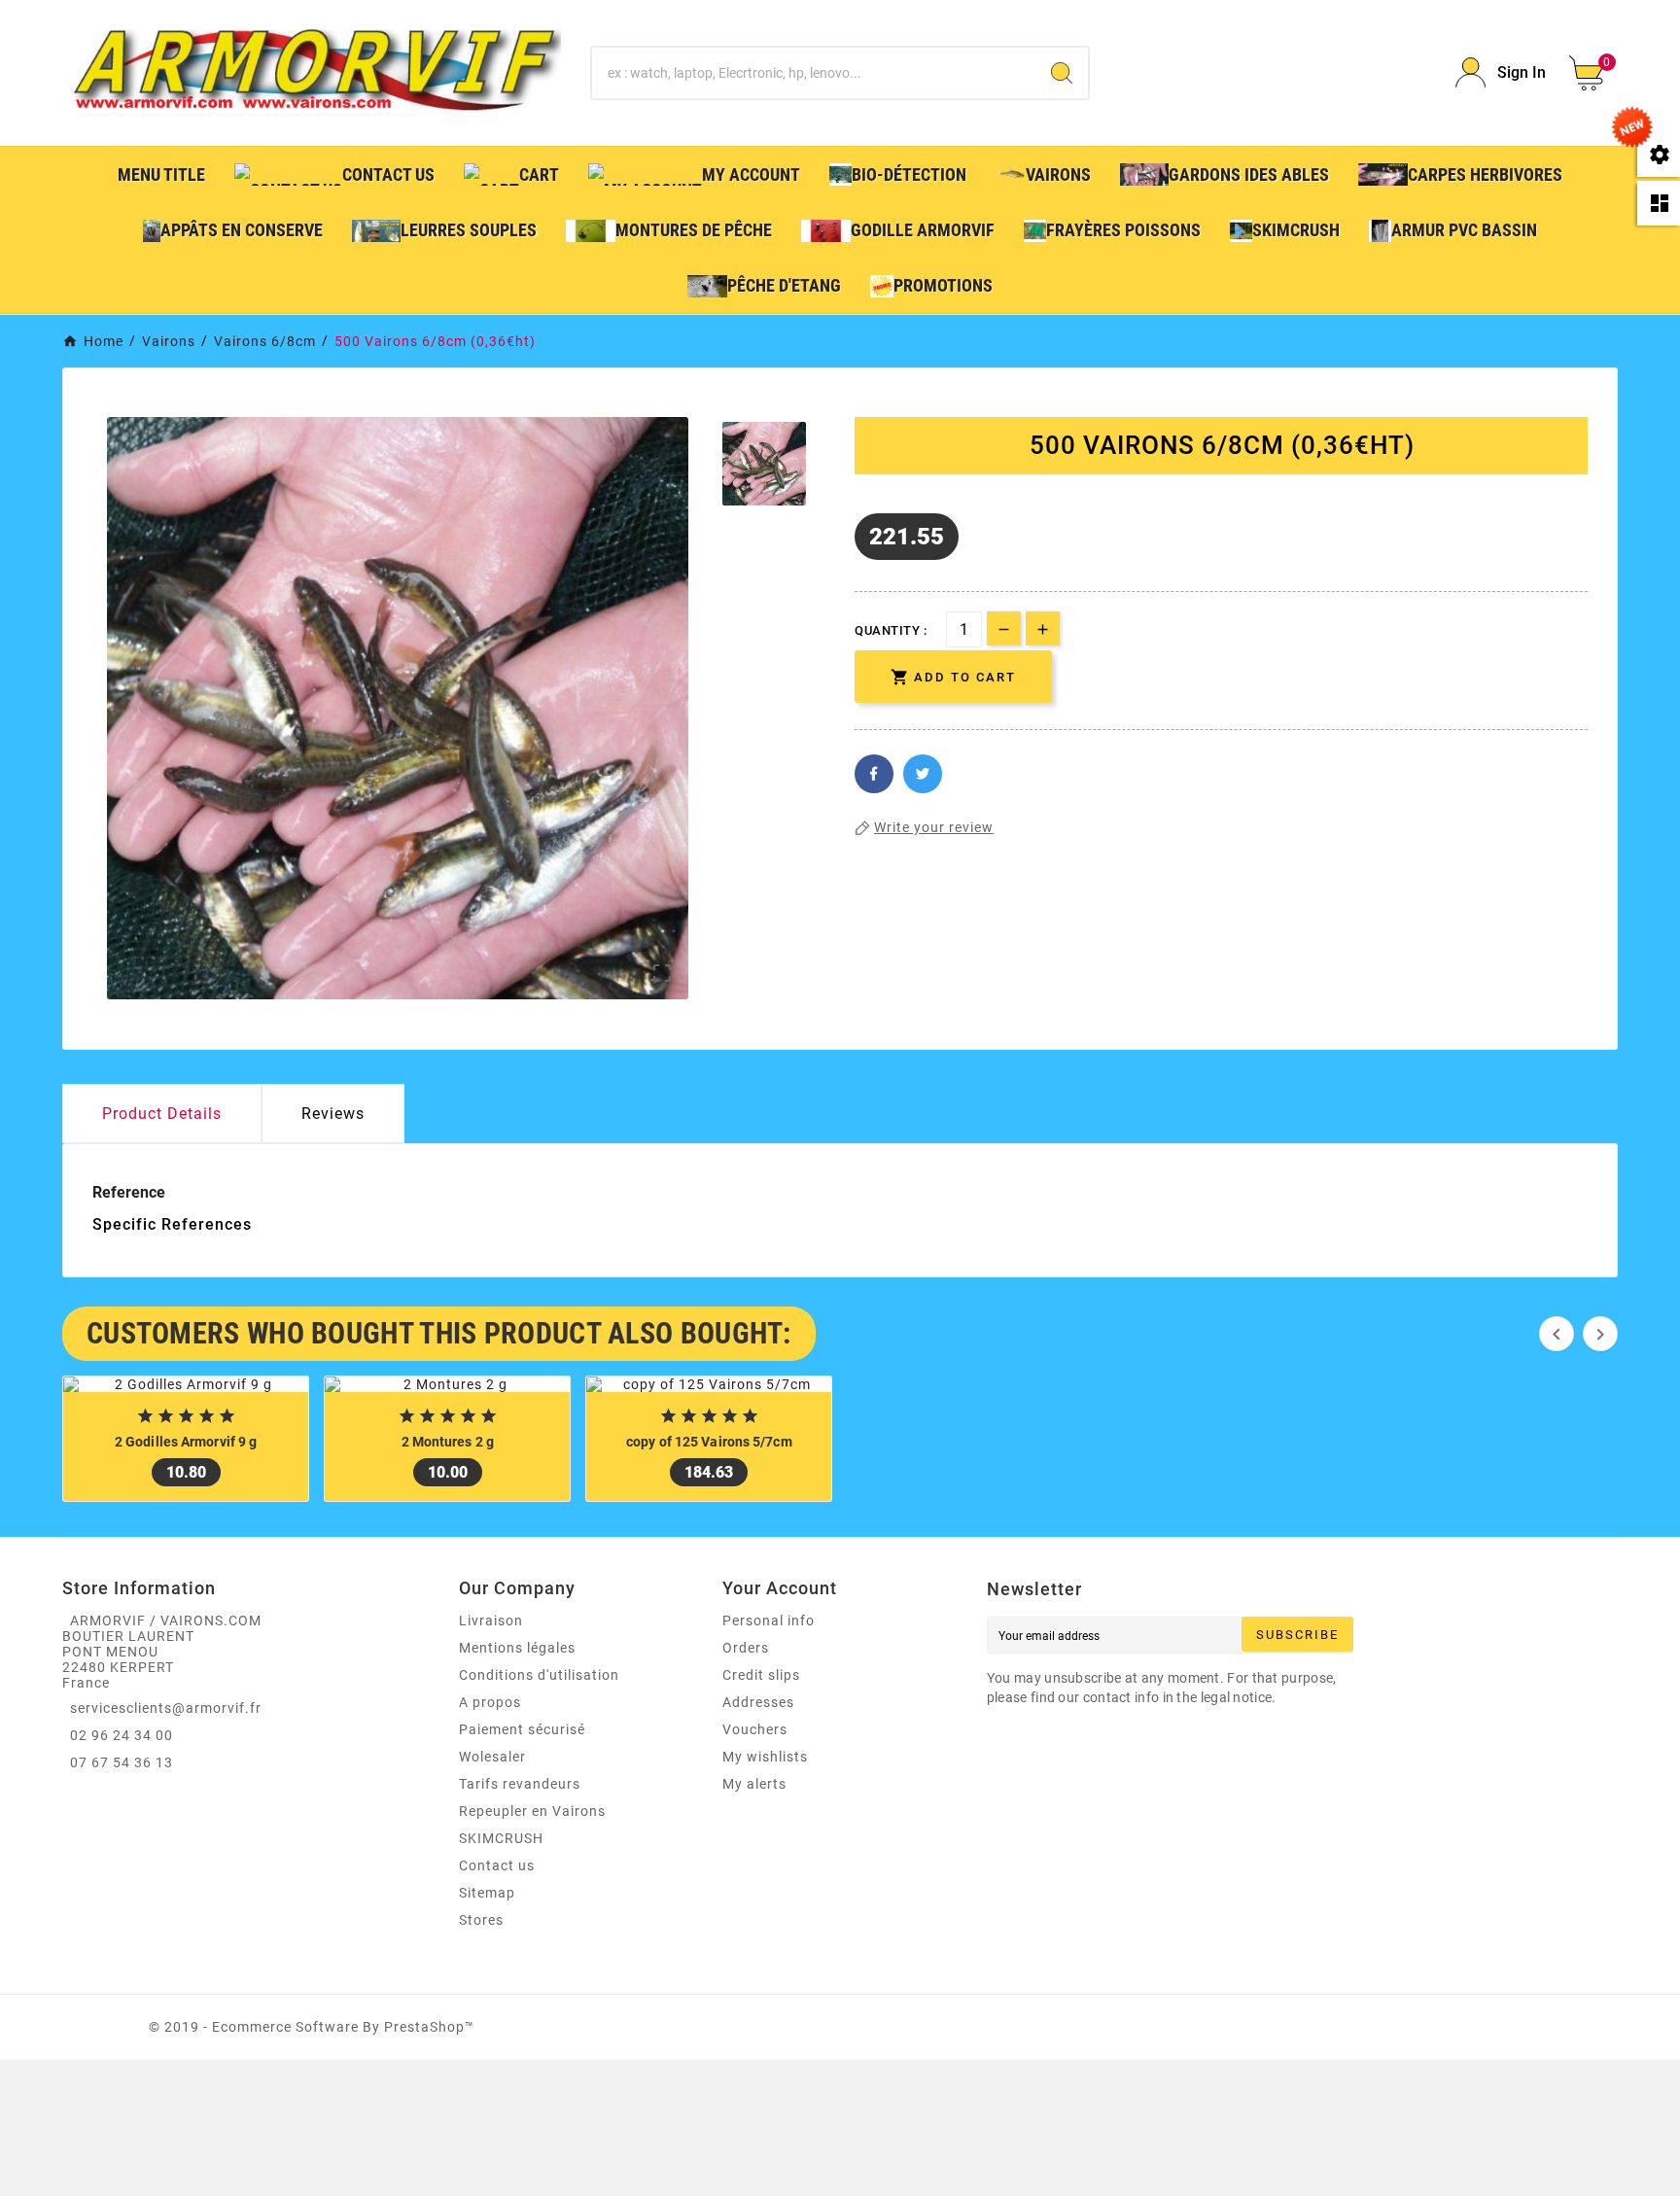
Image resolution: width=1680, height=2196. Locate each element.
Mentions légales (517, 1648)
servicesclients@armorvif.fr (166, 1708)
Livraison (491, 1621)
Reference (129, 1192)
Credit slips (761, 1675)
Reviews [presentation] (333, 1114)
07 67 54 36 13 (122, 1762)
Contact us (497, 1865)
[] (1103, 678)
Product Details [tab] (162, 1114)
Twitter (923, 774)
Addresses (758, 1702)
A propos (490, 1702)
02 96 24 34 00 (122, 1735)
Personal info (769, 1621)
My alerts (754, 1784)
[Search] (1062, 73)
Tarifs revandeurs (520, 1784)
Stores (481, 1920)
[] (1158, 678)
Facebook (874, 774)
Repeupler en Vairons (532, 1811)
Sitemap (487, 1893)
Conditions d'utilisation (539, 1675)
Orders (746, 1648)
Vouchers (755, 1729)
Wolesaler (492, 1757)
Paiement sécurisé (522, 1729)
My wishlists (765, 1757)
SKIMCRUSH (501, 1838)
